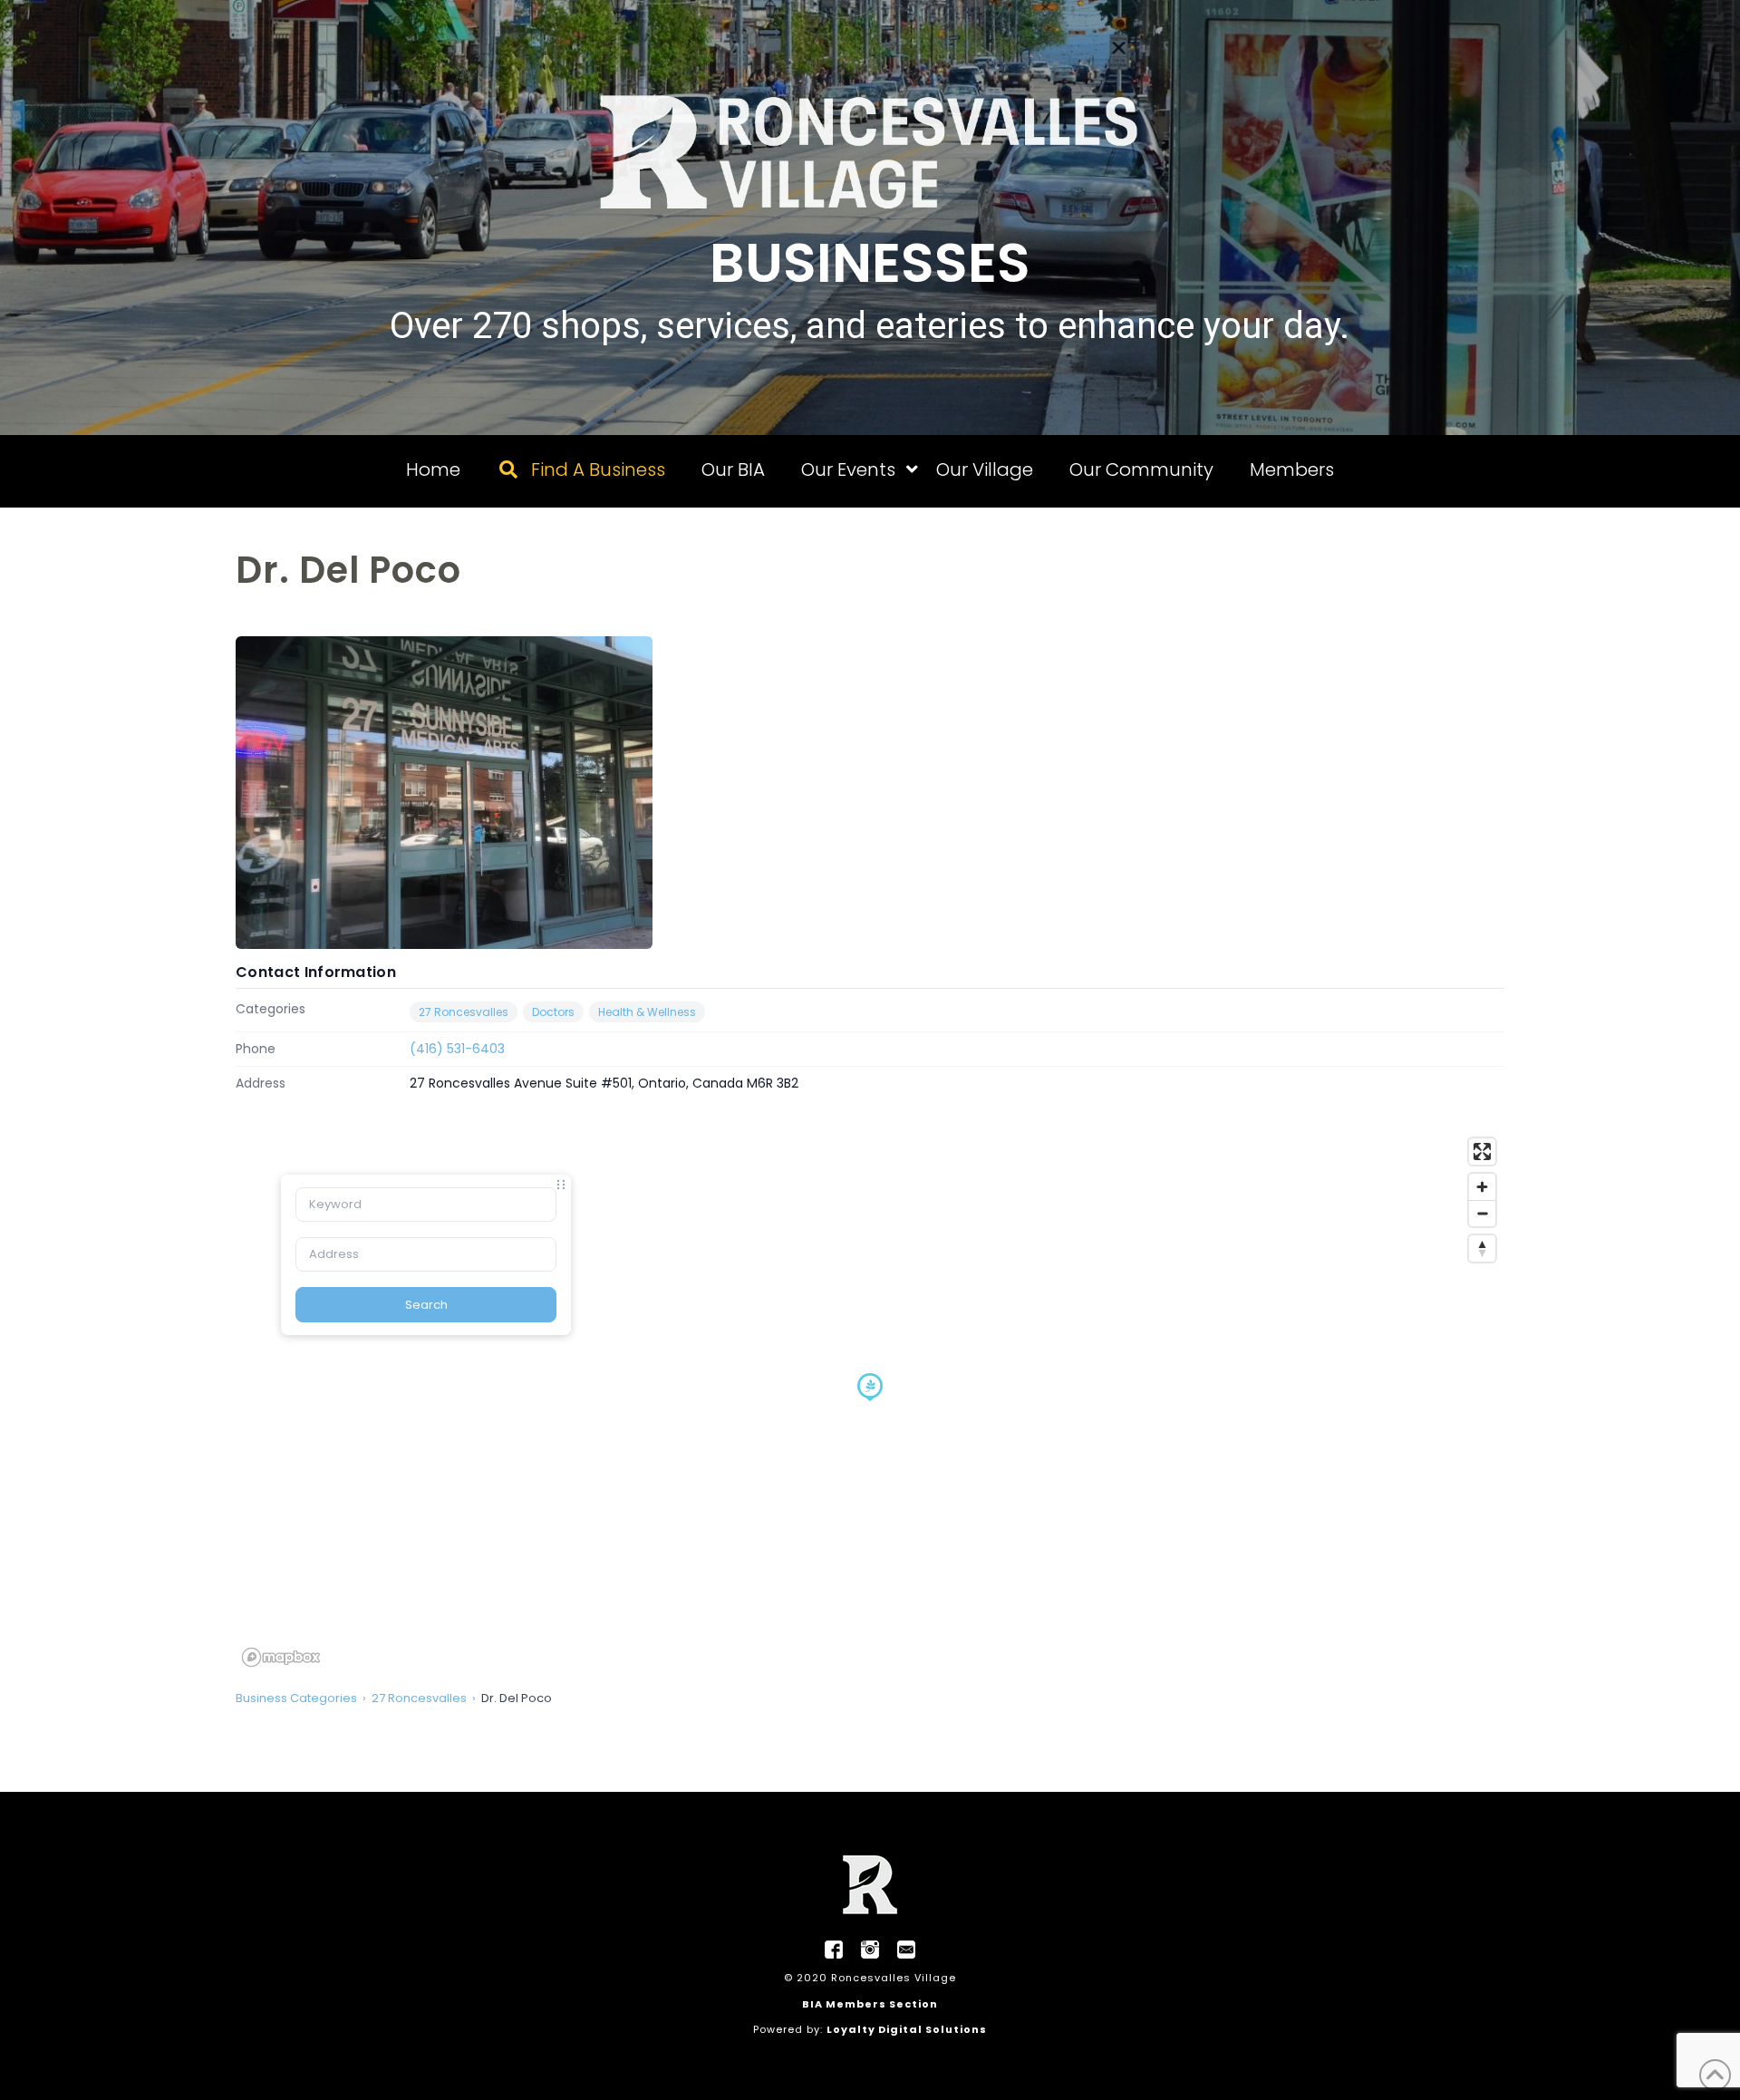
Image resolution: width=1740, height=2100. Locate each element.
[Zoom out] (1482, 1213)
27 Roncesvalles (464, 1012)
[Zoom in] (1482, 1187)
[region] (870, 1401)
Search (426, 1305)
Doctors (553, 1012)
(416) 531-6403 (457, 1049)
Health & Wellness (647, 1012)
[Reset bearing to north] (1482, 1248)
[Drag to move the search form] (561, 1185)
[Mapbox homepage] (281, 1657)
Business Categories (296, 1698)
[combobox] (426, 1205)
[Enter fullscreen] (1482, 1152)
